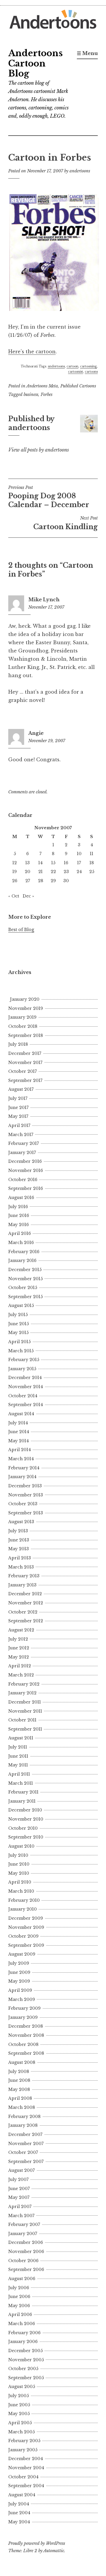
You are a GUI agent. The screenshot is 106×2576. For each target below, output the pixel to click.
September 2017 (25, 1080)
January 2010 (23, 1909)
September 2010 (26, 1837)
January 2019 (22, 1017)
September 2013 (26, 1513)
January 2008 (23, 2125)
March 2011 (21, 1783)
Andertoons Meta (42, 386)
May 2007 (19, 2197)
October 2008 (23, 2044)
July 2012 (18, 1639)
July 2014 (18, 1423)
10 (79, 854)
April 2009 (20, 1990)
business (31, 394)
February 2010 (24, 1900)
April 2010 (20, 1882)
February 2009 (24, 2008)
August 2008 (22, 2062)
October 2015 (23, 1288)
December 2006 (26, 2242)
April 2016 (20, 1233)
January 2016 (22, 1260)
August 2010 (21, 1846)
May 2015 (18, 1333)
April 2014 (20, 1450)
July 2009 (19, 1963)
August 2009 (22, 1954)
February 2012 (24, 1684)
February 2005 (24, 2441)
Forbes (47, 394)
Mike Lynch (44, 600)
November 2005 (26, 2360)
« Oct (14, 896)
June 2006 (19, 2297)
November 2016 (26, 1170)
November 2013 (26, 1495)
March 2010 (21, 1891)
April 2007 (20, 2207)
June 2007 (19, 2189)
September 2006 (26, 2269)
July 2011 (18, 1747)
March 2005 (21, 2432)
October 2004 (23, 2477)
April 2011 (19, 1774)
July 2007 (18, 2179)
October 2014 (23, 1396)
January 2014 (22, 1477)
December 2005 (25, 2351)
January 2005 (23, 2450)
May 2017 (18, 1116)
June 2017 (18, 1108)
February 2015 (24, 1360)
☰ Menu (87, 53)
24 (79, 872)
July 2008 (19, 2072)
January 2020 (25, 999)
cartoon (72, 366)
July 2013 (18, 1531)
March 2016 (21, 1243)
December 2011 (25, 1702)
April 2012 (20, 1666)
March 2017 (21, 1135)
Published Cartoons (78, 386)
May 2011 (18, 1765)
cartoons (91, 372)
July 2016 (18, 1207)
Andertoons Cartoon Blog (35, 64)
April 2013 (20, 1558)
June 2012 (19, 1648)
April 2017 (19, 1125)
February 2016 (24, 1252)
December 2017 (25, 1053)
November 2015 (25, 1279)
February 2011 (23, 1792)
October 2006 (23, 2261)
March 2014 (21, 1459)
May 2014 (19, 1441)
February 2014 (24, 1468)
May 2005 (19, 2414)
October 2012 (23, 1612)
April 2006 (20, 2314)
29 (53, 881)
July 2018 (18, 1044)
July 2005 (19, 2396)
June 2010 (19, 1864)
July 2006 (19, 2288)
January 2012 (22, 1693)
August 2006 (22, 2279)
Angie (36, 733)
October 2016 (23, 1180)
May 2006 (19, 2306)
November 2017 (25, 1063)
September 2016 (26, 1188)
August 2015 (21, 1306)
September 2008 (26, 2053)
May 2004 (19, 2522)
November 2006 (26, 2252)
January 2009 (23, 2017)
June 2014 (19, 1432)
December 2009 (26, 1918)
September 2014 (26, 1405)
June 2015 (19, 1324)
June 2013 (19, 1540)
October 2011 (22, 1720)
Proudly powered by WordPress (37, 2543)
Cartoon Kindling (66, 523)
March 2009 (22, 1999)
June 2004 (19, 2513)
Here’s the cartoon (32, 352)
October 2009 (23, 1936)
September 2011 (25, 1729)
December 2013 (25, 1486)
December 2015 (25, 1270)
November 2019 (26, 1008)
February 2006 (24, 2333)
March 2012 (21, 1675)
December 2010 (25, 1810)
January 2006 (23, 2342)
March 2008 (22, 2107)
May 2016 (19, 1225)
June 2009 (19, 1972)
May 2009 (19, 1981)
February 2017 (24, 1143)
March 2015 (21, 1351)
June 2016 (19, 1215)
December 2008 (26, 2026)
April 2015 (19, 1342)
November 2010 (26, 1819)
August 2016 (21, 1198)
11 (92, 854)
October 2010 (23, 1828)
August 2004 (22, 2495)
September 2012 (26, 1621)
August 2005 (22, 2387)
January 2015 (22, 1369)
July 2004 (19, 2504)
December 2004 (26, 2459)
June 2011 (18, 1756)
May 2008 (19, 2089)
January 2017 (22, 1153)
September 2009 (26, 1945)
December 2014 (25, 1378)
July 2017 (18, 1098)
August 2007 (21, 2170)
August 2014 (21, 1414)
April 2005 (20, 2423)
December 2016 (25, 1161)
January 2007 (23, 2234)
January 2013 (22, 1585)
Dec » (28, 896)
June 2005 (19, 2405)
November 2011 (25, 1711)
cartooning (88, 366)
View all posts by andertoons (39, 450)
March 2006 (22, 2324)
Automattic (54, 2551)
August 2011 (21, 1738)
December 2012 (25, 1594)
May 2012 (19, 1657)
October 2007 (23, 2152)
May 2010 (19, 1873)
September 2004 (26, 2486)
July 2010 (18, 1855)
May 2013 (19, 1549)
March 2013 (21, 1567)
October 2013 (23, 1504)
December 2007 (25, 2134)
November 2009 (26, 1927)
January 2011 (22, 1801)
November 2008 (26, 2035)
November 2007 (26, 2144)
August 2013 (21, 1522)
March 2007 (21, 2216)
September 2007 (26, 2162)
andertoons (80, 171)
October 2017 (23, 1071)
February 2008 (24, 2117)
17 (79, 863)
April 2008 (20, 2098)
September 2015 (25, 1297)
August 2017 (21, 1089)
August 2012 (21, 1630)
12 (15, 863)
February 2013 (24, 1576)
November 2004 (26, 2468)
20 (28, 872)
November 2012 (26, 1603)
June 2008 (19, 2080)
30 (66, 881)
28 (41, 881)
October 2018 (23, 1026)
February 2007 (24, 2224)
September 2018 (26, 1035)
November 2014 (26, 1387)
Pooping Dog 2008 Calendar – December (49, 497)
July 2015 (18, 1315)
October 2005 (23, 2369)
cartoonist (76, 372)
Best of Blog (21, 930)
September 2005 (26, 2378)
